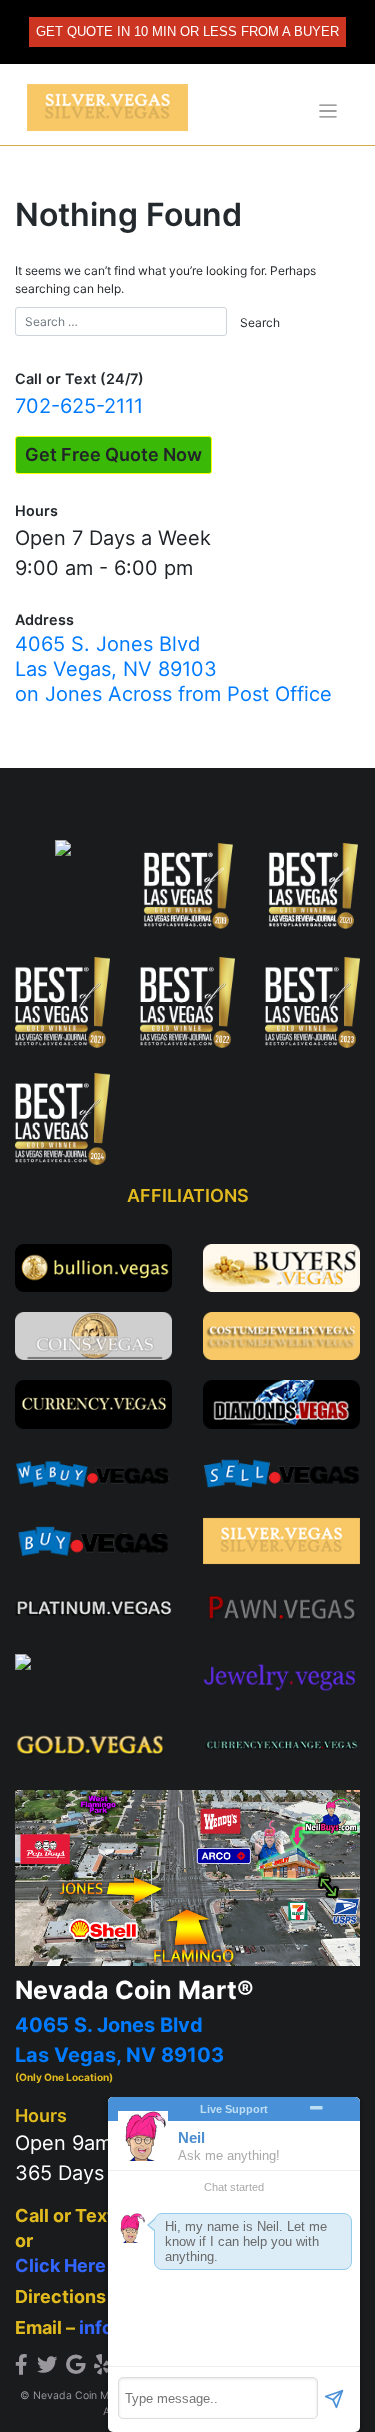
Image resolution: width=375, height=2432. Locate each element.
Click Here (60, 2265)
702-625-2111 (79, 406)
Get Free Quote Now (113, 454)
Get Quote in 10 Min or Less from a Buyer (187, 31)
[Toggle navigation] (328, 111)
